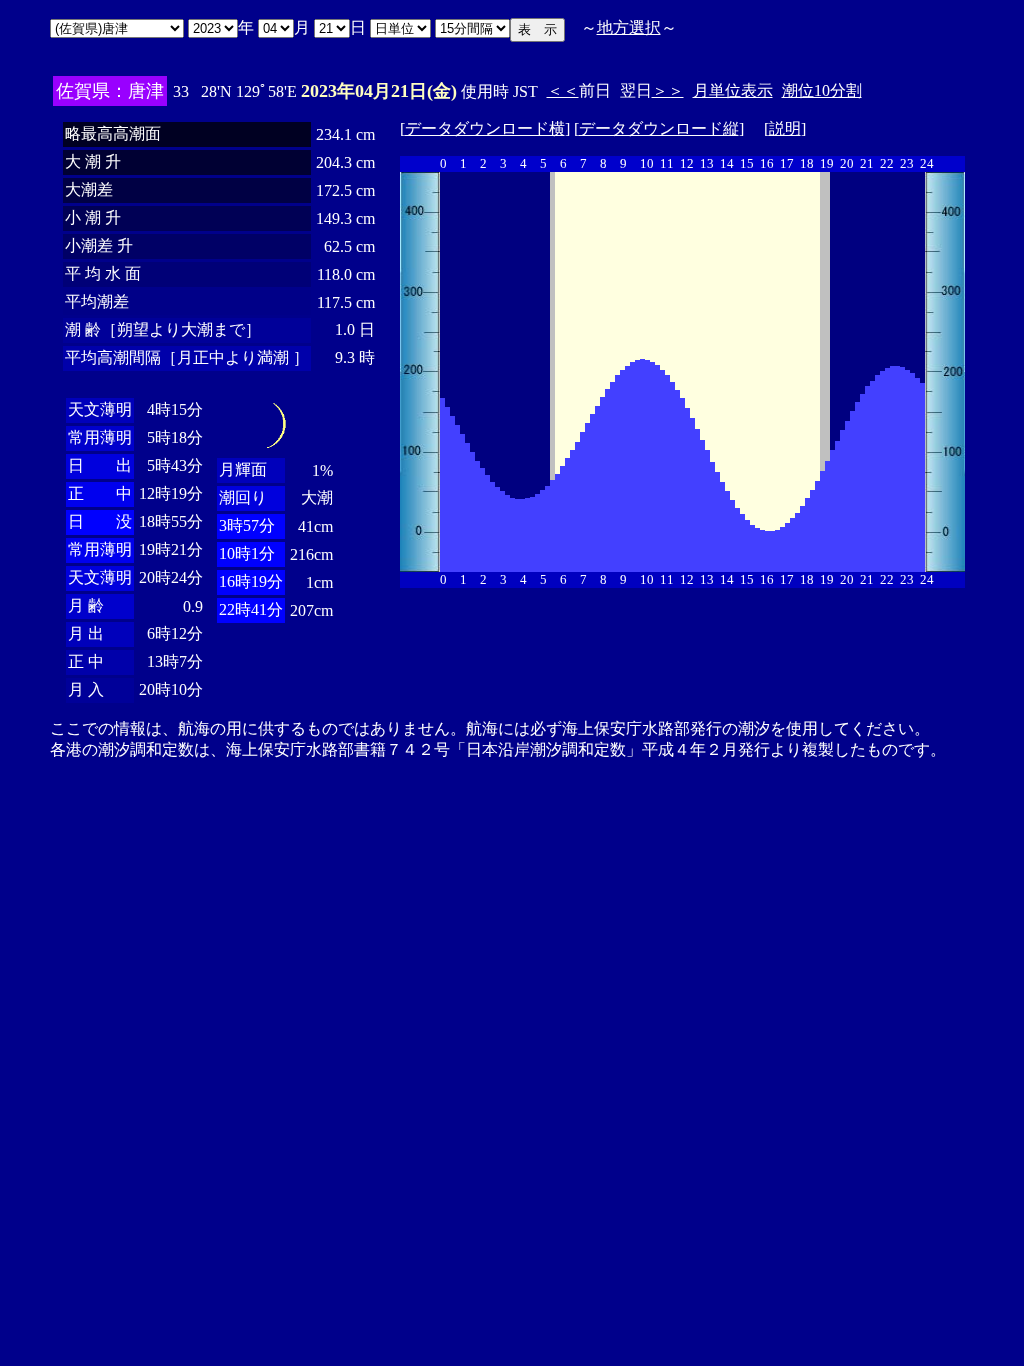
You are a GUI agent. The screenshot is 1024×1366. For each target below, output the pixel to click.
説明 (785, 128)
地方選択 (629, 27)
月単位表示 (733, 90)
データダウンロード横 (485, 128)
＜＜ (563, 90)
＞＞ (668, 90)
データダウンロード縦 (659, 128)
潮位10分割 (822, 90)
